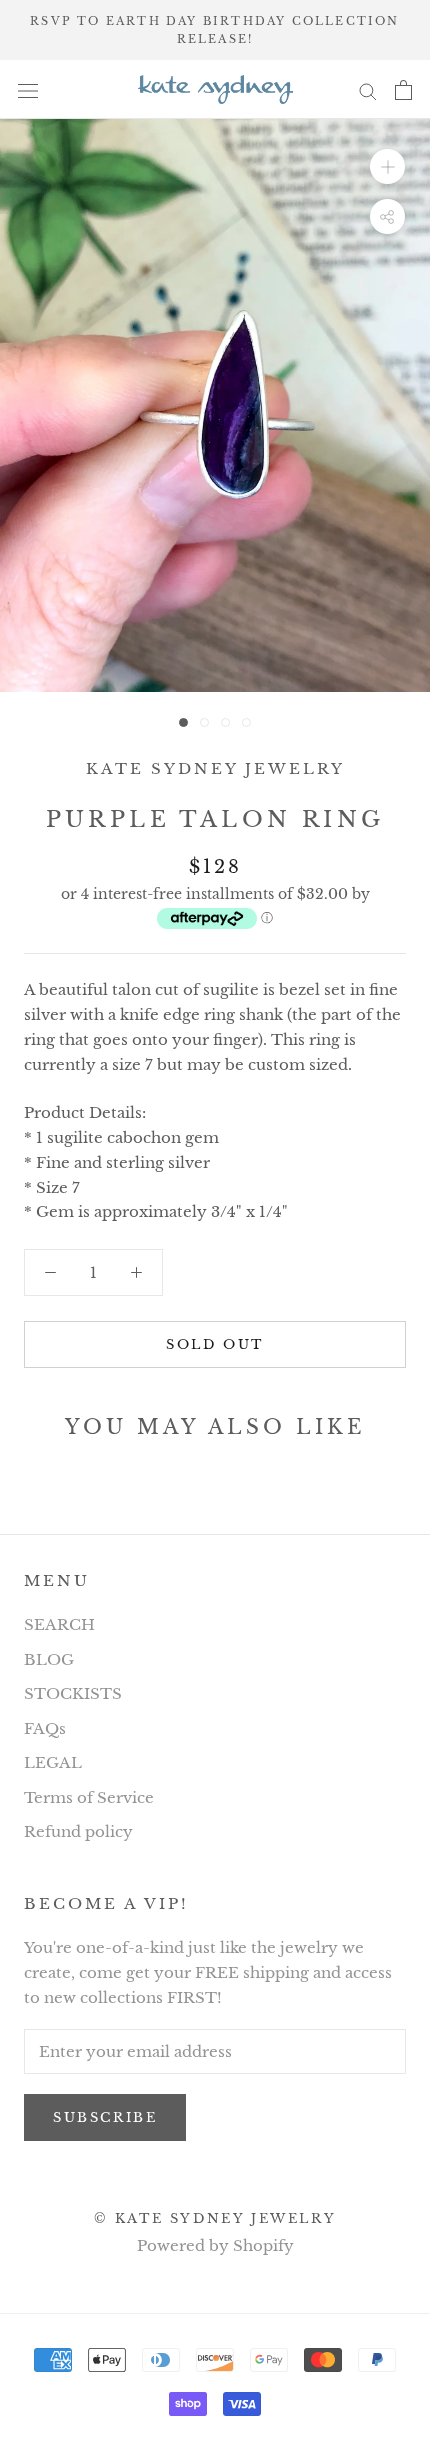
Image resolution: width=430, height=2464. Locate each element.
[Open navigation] (28, 90)
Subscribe (105, 2117)
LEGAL (53, 1762)
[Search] (368, 90)
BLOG (49, 1659)
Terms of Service (89, 1797)
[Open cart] (403, 90)
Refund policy (78, 1831)
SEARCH (59, 1624)
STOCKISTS (73, 1693)
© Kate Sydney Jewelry (215, 2218)
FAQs (45, 1728)
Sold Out (215, 1344)
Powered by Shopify (215, 2245)
